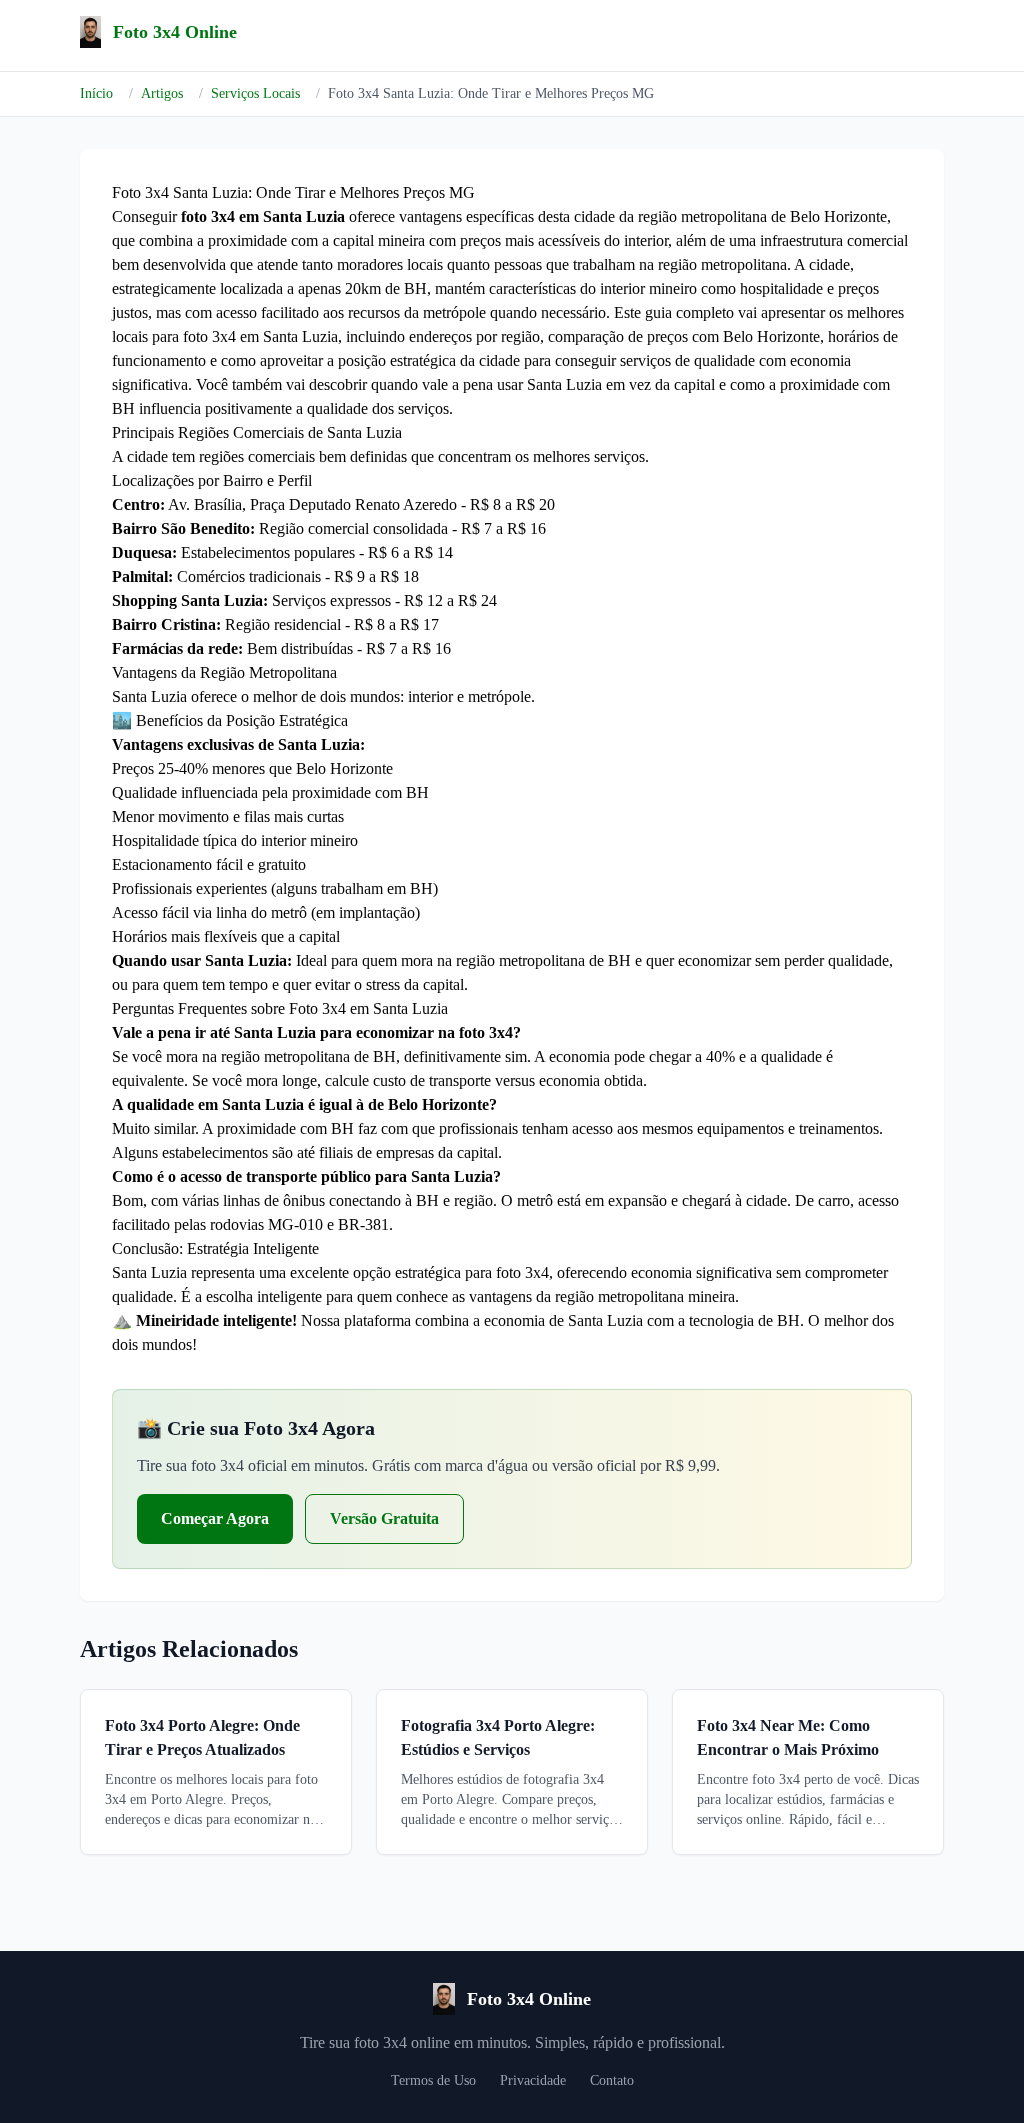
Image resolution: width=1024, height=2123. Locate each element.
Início (96, 93)
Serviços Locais (255, 93)
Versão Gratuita (384, 1518)
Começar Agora (215, 1518)
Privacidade (533, 2080)
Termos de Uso (433, 2080)
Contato (612, 2080)
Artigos (162, 93)
